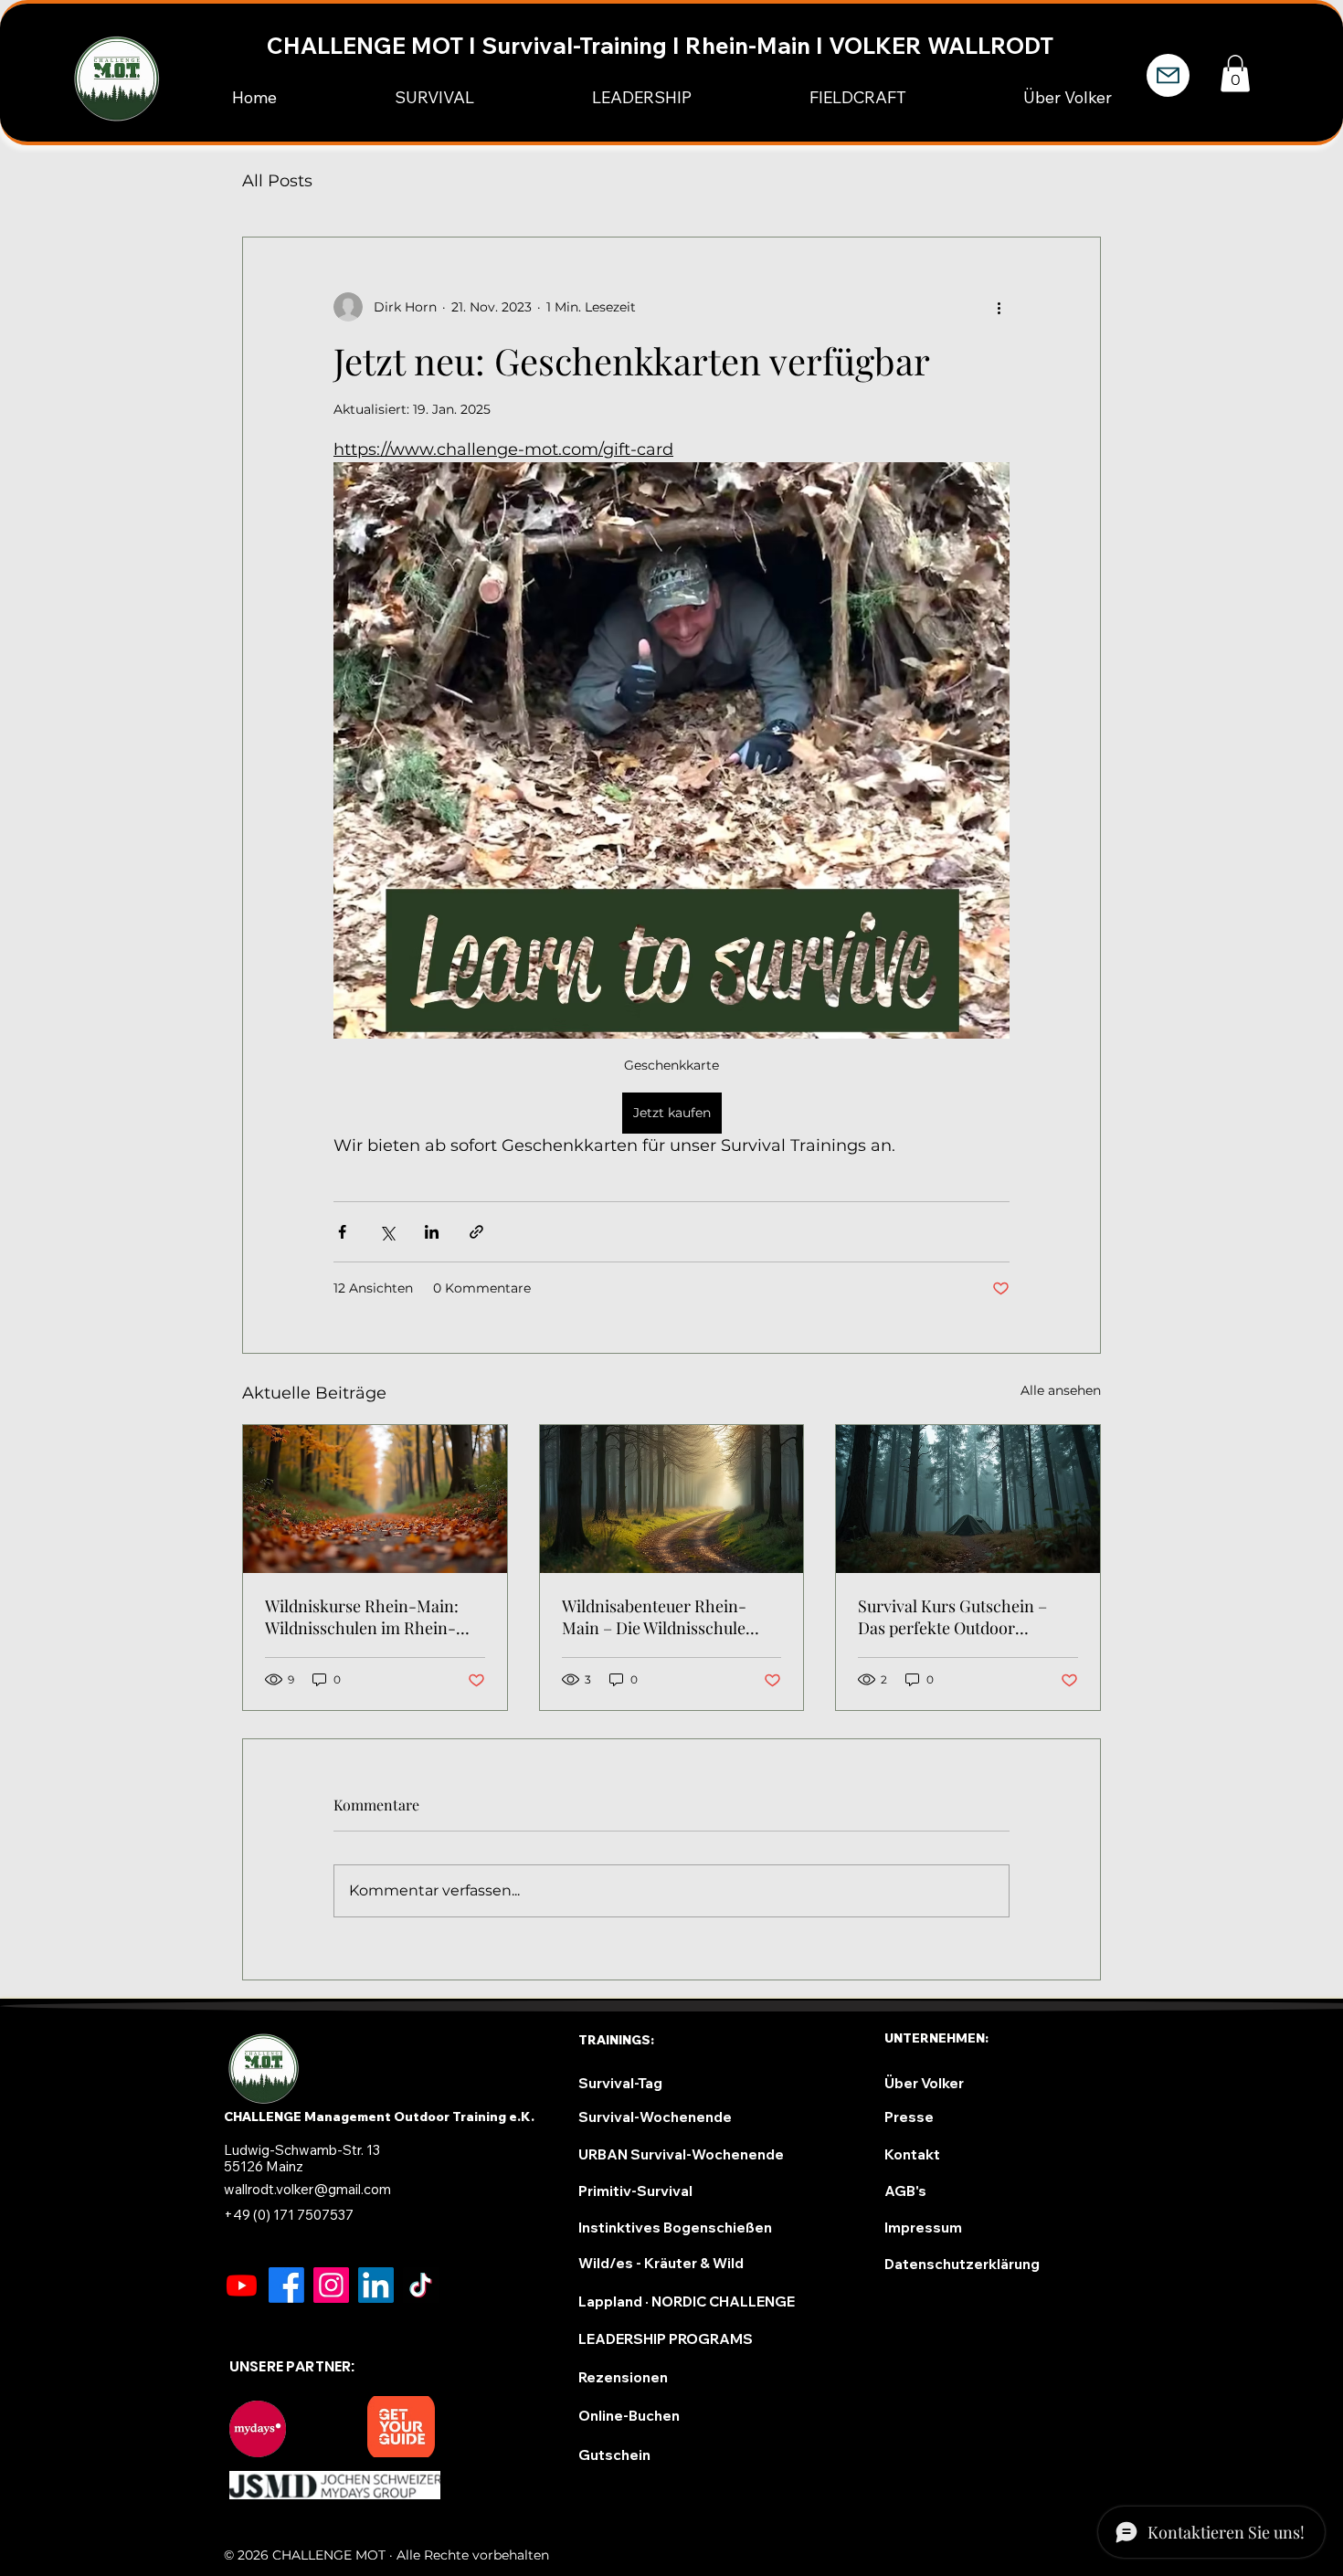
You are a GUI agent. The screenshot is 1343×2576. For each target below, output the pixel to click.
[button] (1235, 74)
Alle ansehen (1061, 1390)
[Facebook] (286, 2285)
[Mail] (1168, 75)
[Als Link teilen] (476, 1232)
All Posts (277, 181)
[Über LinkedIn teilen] (432, 1232)
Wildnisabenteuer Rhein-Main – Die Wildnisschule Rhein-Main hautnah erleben (668, 1617)
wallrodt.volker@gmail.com (307, 2189)
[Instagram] (331, 2285)
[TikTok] (421, 2285)
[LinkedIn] (376, 2285)
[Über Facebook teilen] (342, 1232)
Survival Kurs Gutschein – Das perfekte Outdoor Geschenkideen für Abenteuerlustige (952, 1617)
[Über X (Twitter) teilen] (387, 1232)
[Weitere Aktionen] (999, 307)
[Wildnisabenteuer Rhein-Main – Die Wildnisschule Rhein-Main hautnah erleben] (672, 1499)
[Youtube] (242, 2285)
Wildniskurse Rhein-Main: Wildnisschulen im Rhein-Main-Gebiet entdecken (362, 1617)
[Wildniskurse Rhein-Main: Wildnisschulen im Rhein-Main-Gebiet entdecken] (375, 1499)
